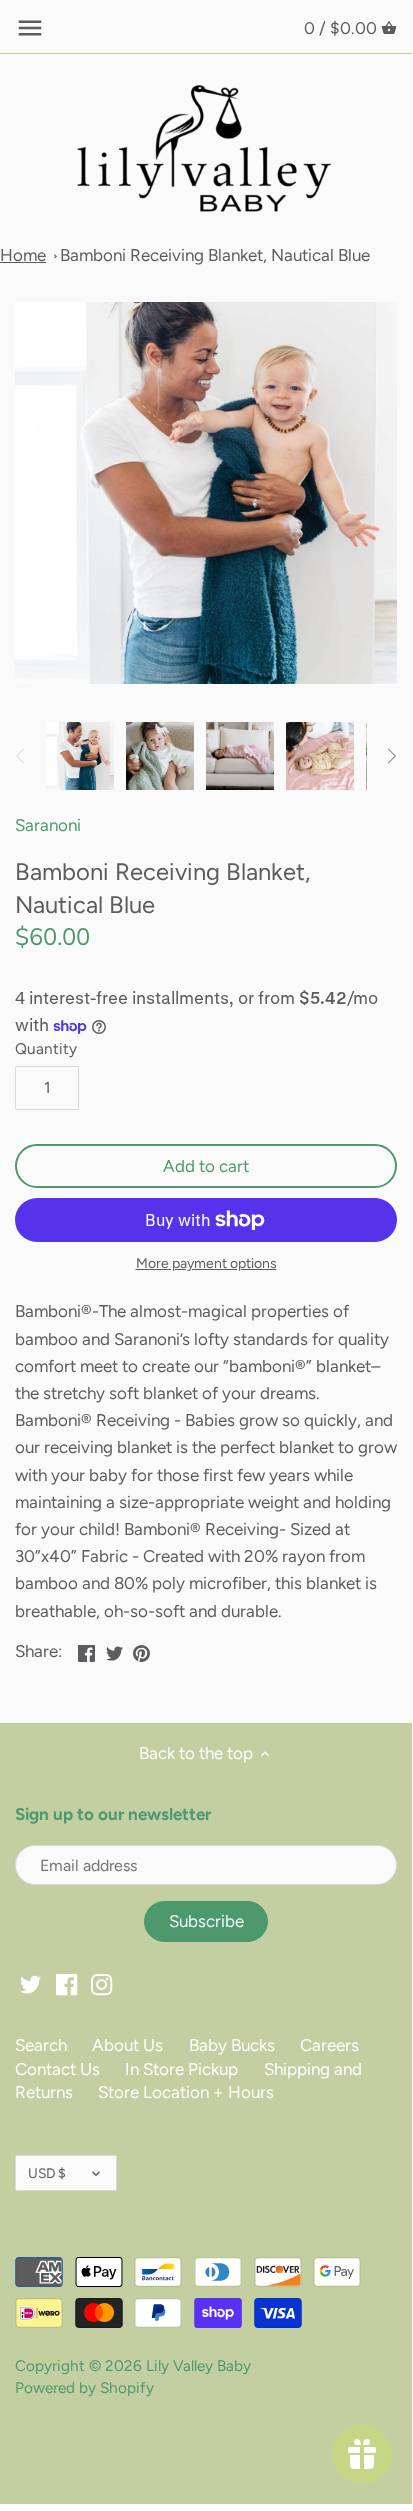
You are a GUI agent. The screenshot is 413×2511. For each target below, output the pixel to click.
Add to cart (206, 1166)
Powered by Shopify (84, 2387)
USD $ (47, 2173)
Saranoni (48, 825)
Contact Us (57, 2069)
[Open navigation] (30, 28)
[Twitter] (30, 1984)
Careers (329, 2045)
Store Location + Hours (186, 2092)
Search (41, 2045)
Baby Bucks (232, 2045)
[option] (80, 756)
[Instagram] (101, 1984)
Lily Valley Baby (198, 2365)
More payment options (206, 1263)
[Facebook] (66, 1984)
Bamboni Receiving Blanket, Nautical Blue (215, 255)
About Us (127, 2045)
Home (23, 255)
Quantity (46, 1049)
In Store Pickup (181, 2069)
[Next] (391, 756)
